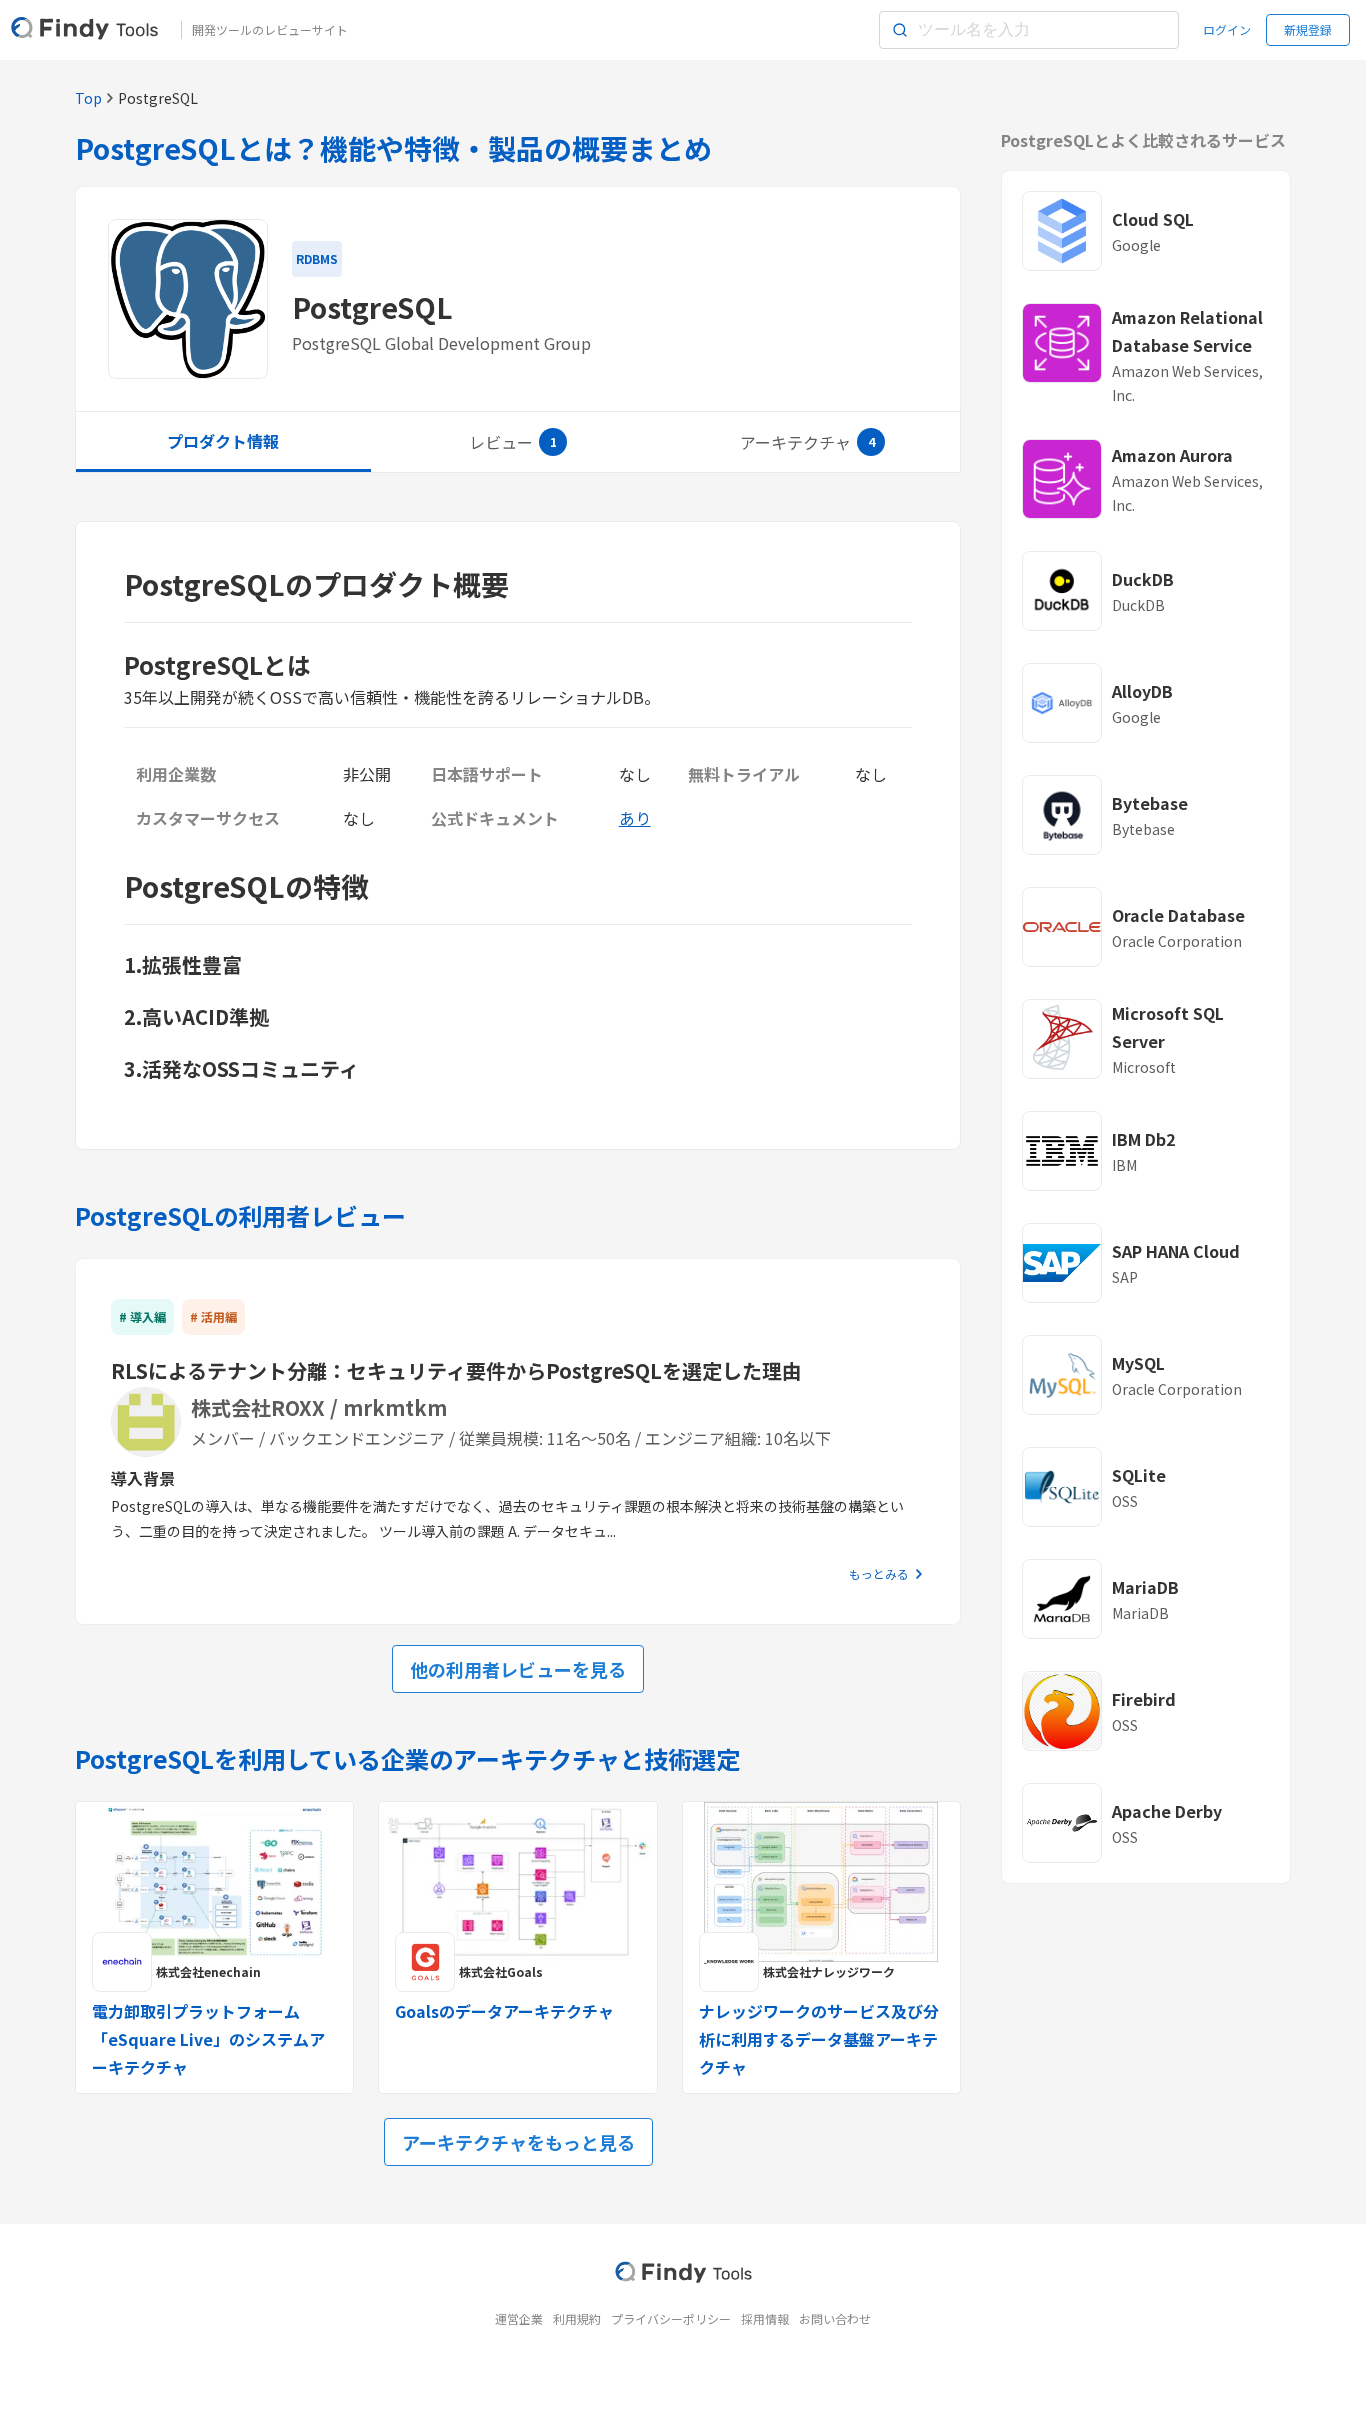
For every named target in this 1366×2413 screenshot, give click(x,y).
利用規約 (577, 2318)
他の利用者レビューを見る (518, 1669)
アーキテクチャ (795, 442)
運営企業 (519, 2318)
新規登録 (1308, 29)
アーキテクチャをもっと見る (518, 2142)
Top (88, 98)
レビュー (501, 442)
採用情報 (765, 2318)
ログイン (1227, 29)
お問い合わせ (835, 2318)
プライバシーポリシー (671, 2318)
